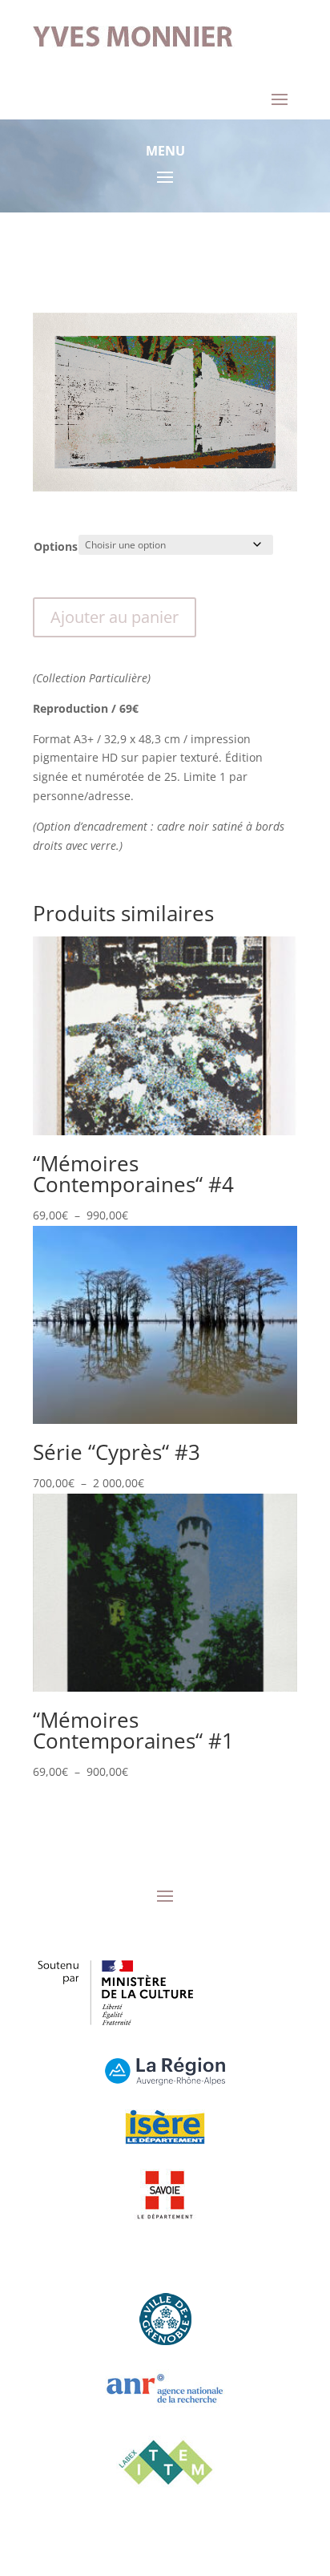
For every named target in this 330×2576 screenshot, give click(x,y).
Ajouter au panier (115, 617)
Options (56, 546)
